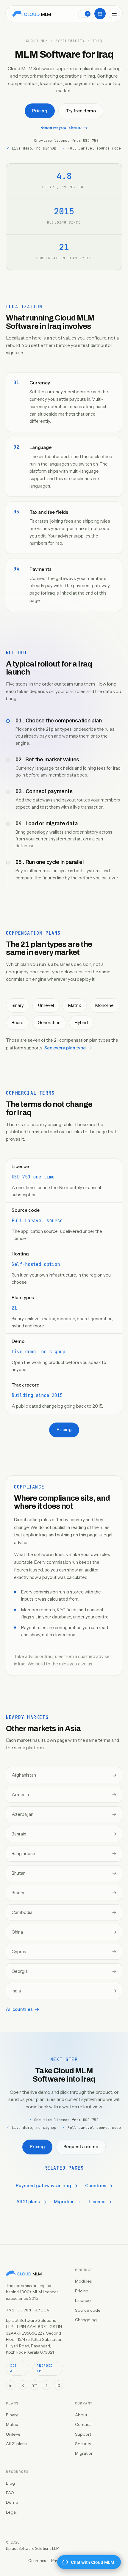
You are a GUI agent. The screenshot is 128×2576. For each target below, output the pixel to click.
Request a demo (81, 2147)
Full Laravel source (37, 1221)
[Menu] (114, 14)
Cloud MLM (37, 41)
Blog (10, 2483)
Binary (12, 2415)
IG (58, 2385)
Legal (11, 2512)
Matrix (12, 2424)
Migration (64, 2202)
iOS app (14, 2368)
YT (35, 2385)
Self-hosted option (36, 1264)
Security (83, 2444)
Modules (83, 2281)
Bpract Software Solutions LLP (32, 2548)
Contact (83, 2424)
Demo (12, 2502)
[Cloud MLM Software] (32, 14)
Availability (70, 41)
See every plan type (65, 1048)
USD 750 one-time (33, 1177)
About (81, 2415)
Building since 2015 (37, 1395)
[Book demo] (100, 14)
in (11, 2385)
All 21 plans (28, 2202)
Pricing (40, 111)
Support (83, 2434)
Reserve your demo (61, 128)
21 (14, 1308)
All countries (19, 2009)
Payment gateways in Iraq (43, 2186)
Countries (96, 2186)
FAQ (10, 2493)
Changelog (86, 2320)
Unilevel (14, 2434)
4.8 (64, 176)
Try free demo (81, 111)
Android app (45, 2368)
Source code (88, 2310)
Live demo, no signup (38, 1352)
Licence (97, 2202)
